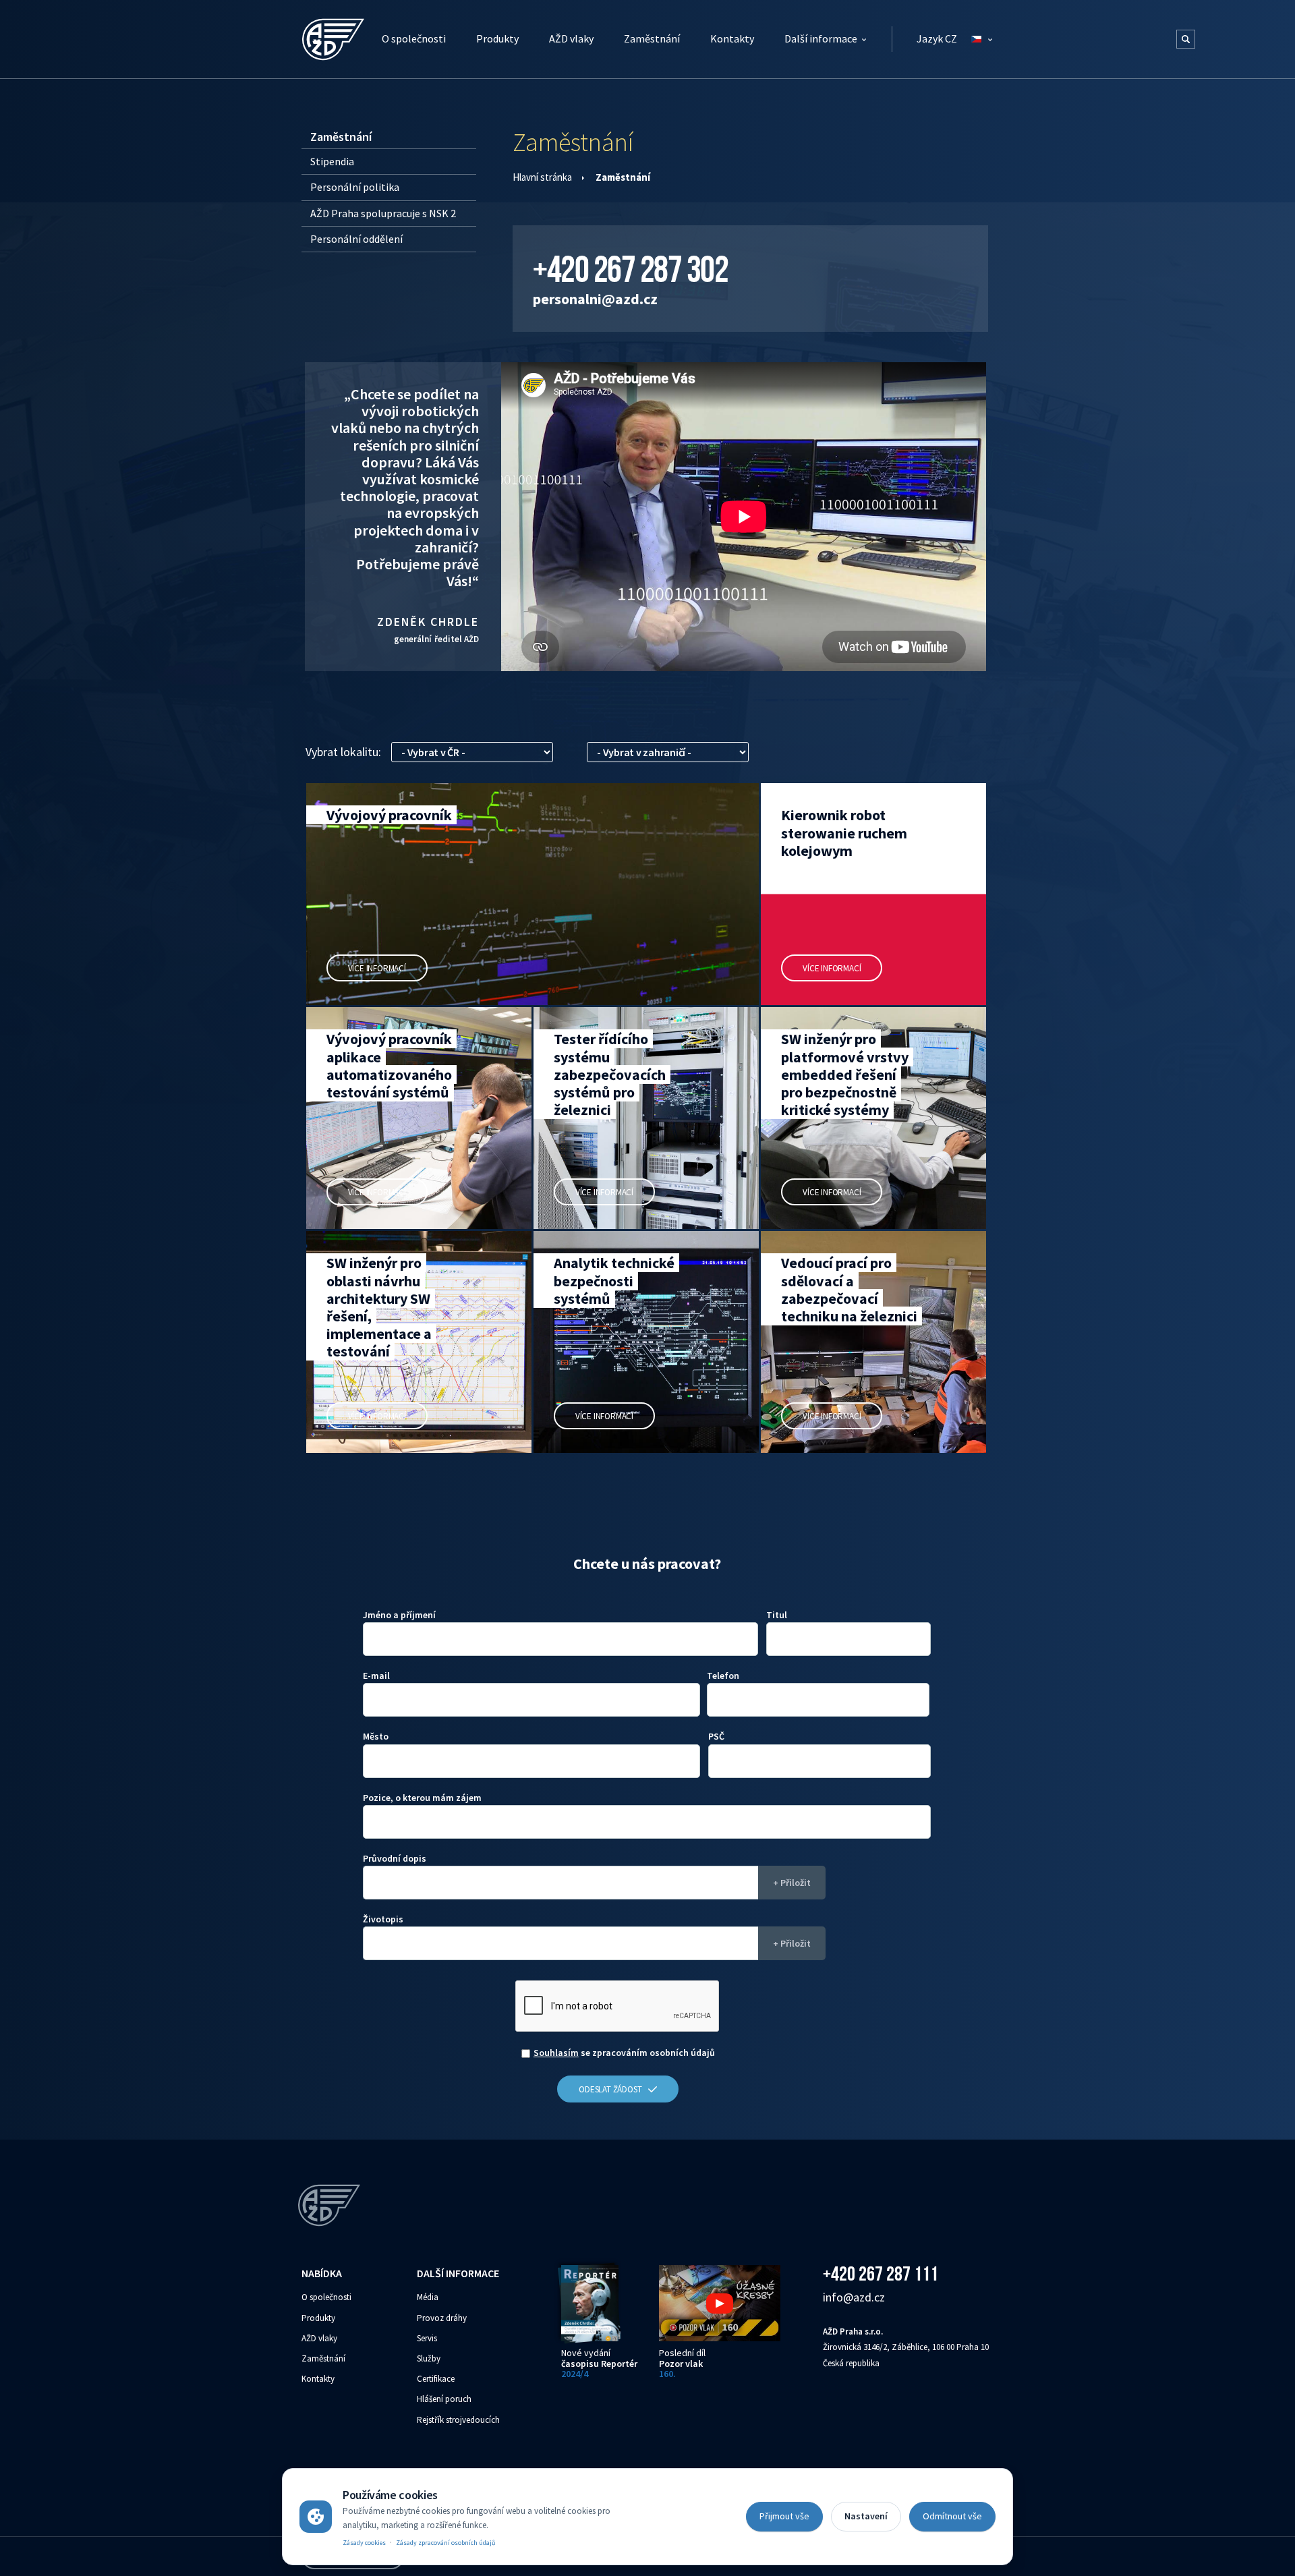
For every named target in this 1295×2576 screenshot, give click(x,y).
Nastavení (866, 2516)
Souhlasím (556, 2053)
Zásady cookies (364, 2543)
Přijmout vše (784, 2516)
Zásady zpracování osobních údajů (445, 2543)
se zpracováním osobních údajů (624, 2053)
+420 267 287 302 (630, 269)
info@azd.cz (854, 2297)
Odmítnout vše (952, 2516)
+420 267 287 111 (881, 2273)
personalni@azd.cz (595, 299)
